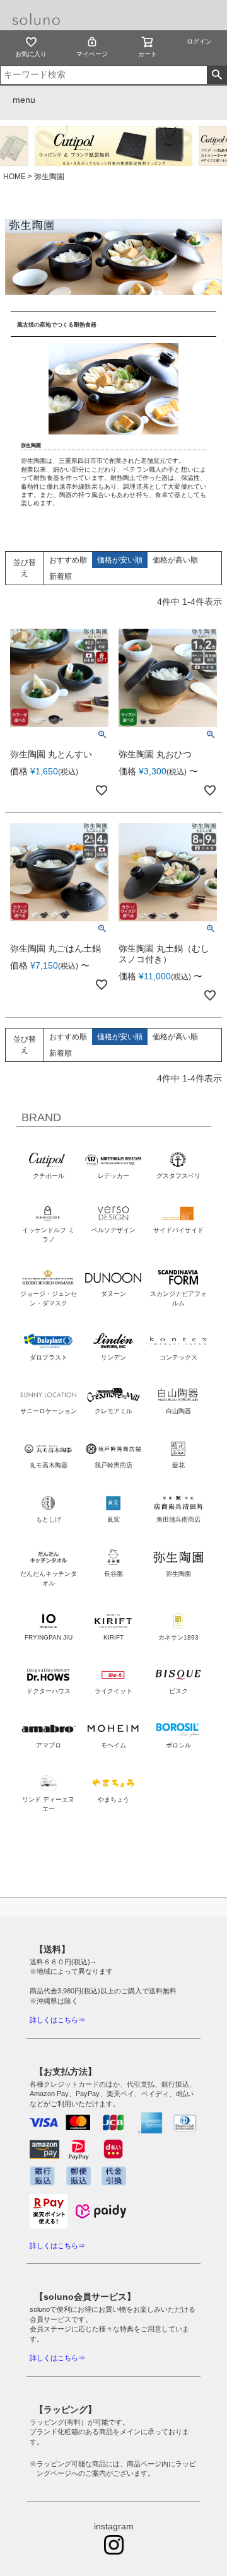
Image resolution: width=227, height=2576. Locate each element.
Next (202, 146)
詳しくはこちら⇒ (57, 2020)
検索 (217, 75)
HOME (15, 177)
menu (24, 100)
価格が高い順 (175, 560)
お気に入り (31, 54)
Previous (22, 146)
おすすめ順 (68, 560)
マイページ (92, 54)
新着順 (61, 576)
